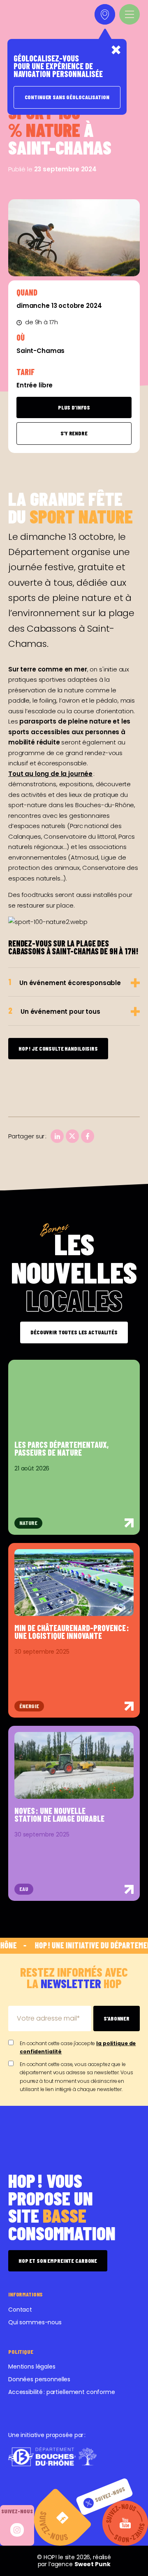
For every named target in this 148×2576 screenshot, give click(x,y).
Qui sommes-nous (35, 2322)
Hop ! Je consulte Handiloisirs (58, 1048)
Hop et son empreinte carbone (58, 2261)
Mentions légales (32, 2367)
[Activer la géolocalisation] (105, 14)
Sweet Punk (92, 2564)
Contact (20, 2310)
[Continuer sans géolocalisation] (116, 50)
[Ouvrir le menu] (129, 14)
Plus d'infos (74, 407)
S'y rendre (74, 433)
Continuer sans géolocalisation (67, 97)
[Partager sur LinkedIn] (57, 1136)
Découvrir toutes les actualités (74, 1332)
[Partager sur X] (72, 1136)
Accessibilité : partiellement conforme (62, 2392)
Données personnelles (39, 2379)
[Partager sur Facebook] (88, 1136)
